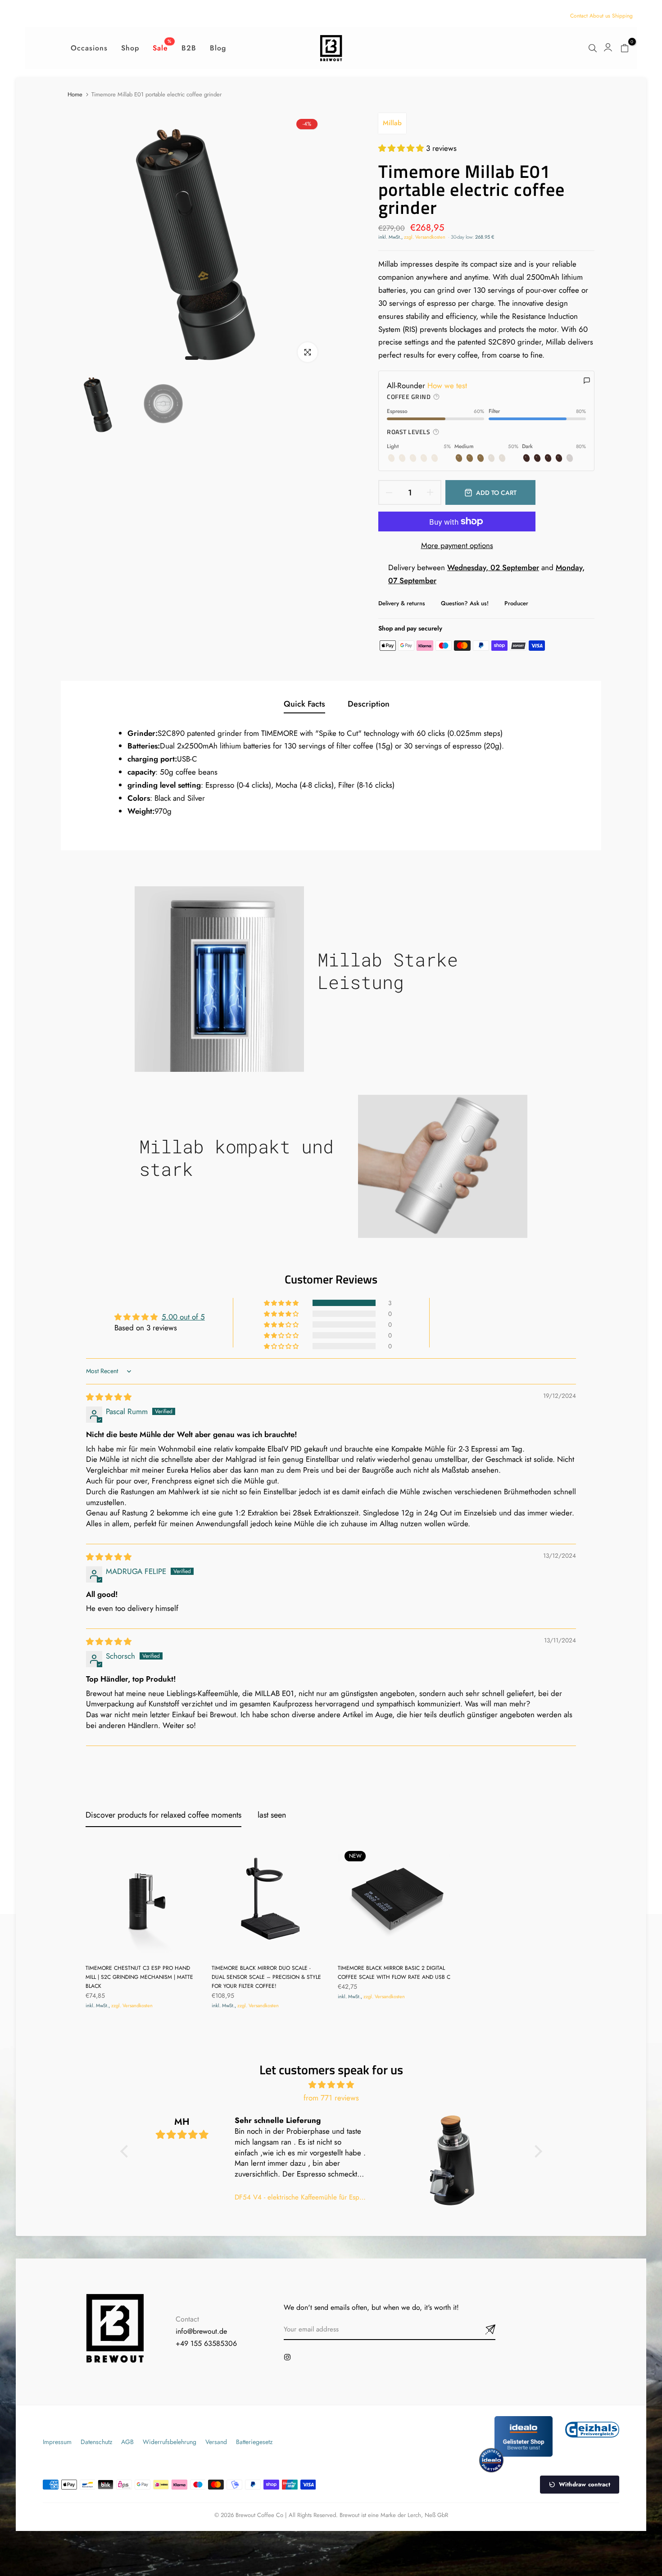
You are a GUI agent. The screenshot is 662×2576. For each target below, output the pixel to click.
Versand (216, 2442)
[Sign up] (480, 2330)
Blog (218, 48)
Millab (392, 123)
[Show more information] (436, 397)
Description (369, 704)
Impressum (57, 2442)
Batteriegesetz (254, 2442)
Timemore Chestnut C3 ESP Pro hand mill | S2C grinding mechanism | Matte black (139, 1977)
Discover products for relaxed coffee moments (163, 1815)
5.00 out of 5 (183, 1317)
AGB (127, 2442)
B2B (189, 48)
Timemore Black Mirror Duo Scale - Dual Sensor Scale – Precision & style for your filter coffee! (266, 1977)
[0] (625, 48)
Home (75, 95)
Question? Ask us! (465, 603)
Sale (162, 48)
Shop (130, 48)
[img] (109, 1397)
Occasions (89, 48)
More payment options (457, 545)
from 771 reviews (331, 2098)
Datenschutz (96, 2442)
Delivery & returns (402, 603)
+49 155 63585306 (206, 2343)
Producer (516, 603)
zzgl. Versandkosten (425, 237)
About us (600, 16)
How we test (447, 385)
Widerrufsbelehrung (170, 2442)
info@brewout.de (201, 2331)
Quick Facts (304, 704)
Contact (579, 16)
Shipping (622, 16)
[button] (402, 148)
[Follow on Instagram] (287, 2357)
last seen (272, 1815)
